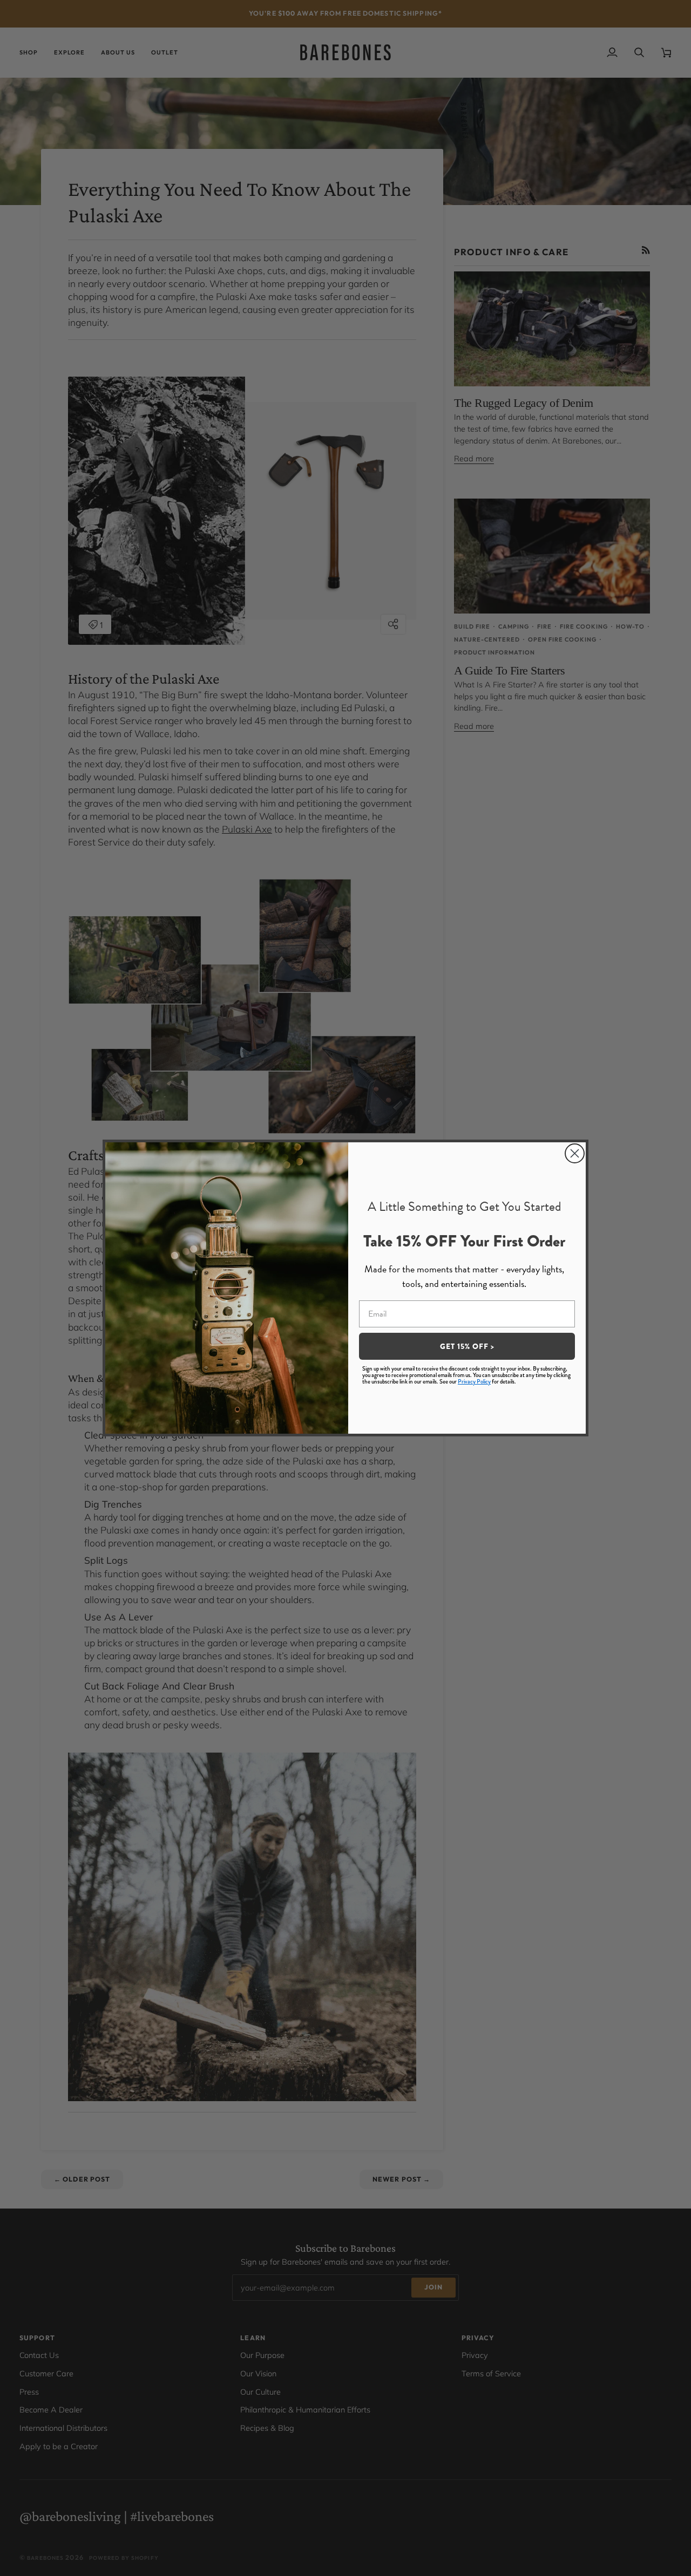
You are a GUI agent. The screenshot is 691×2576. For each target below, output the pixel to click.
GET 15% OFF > (467, 1346)
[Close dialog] (575, 1153)
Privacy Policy (474, 1382)
